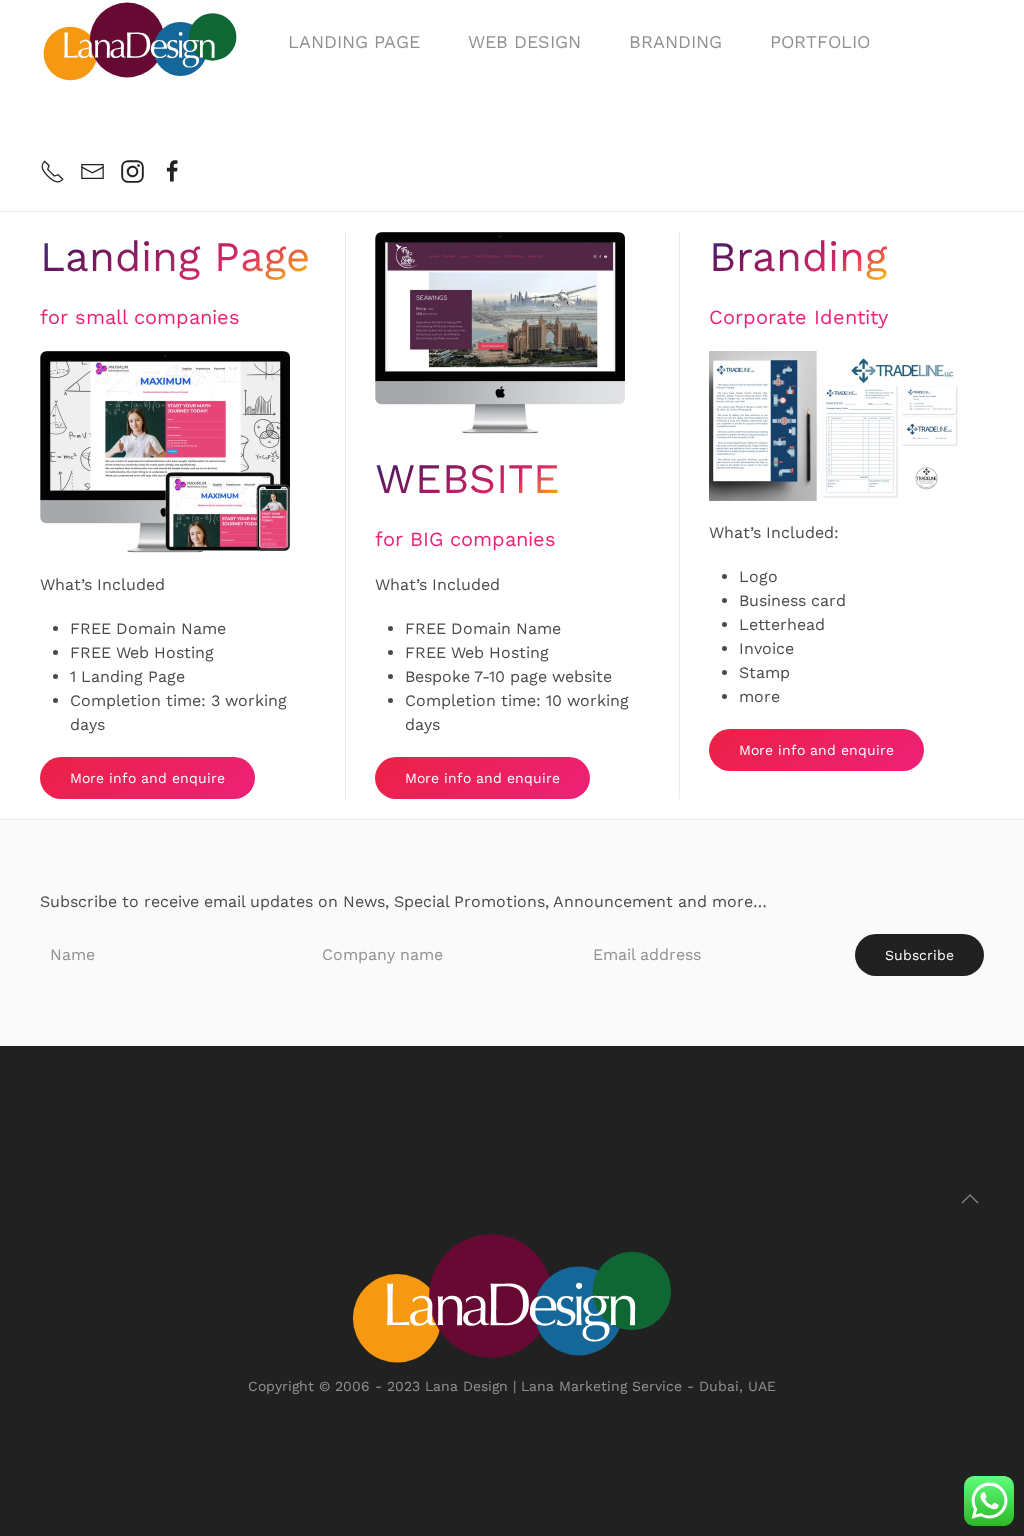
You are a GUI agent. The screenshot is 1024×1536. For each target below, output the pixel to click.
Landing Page (354, 41)
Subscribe (919, 955)
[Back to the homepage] (140, 41)
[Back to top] (970, 1199)
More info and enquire (147, 778)
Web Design (524, 41)
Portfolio (820, 41)
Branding (675, 41)
